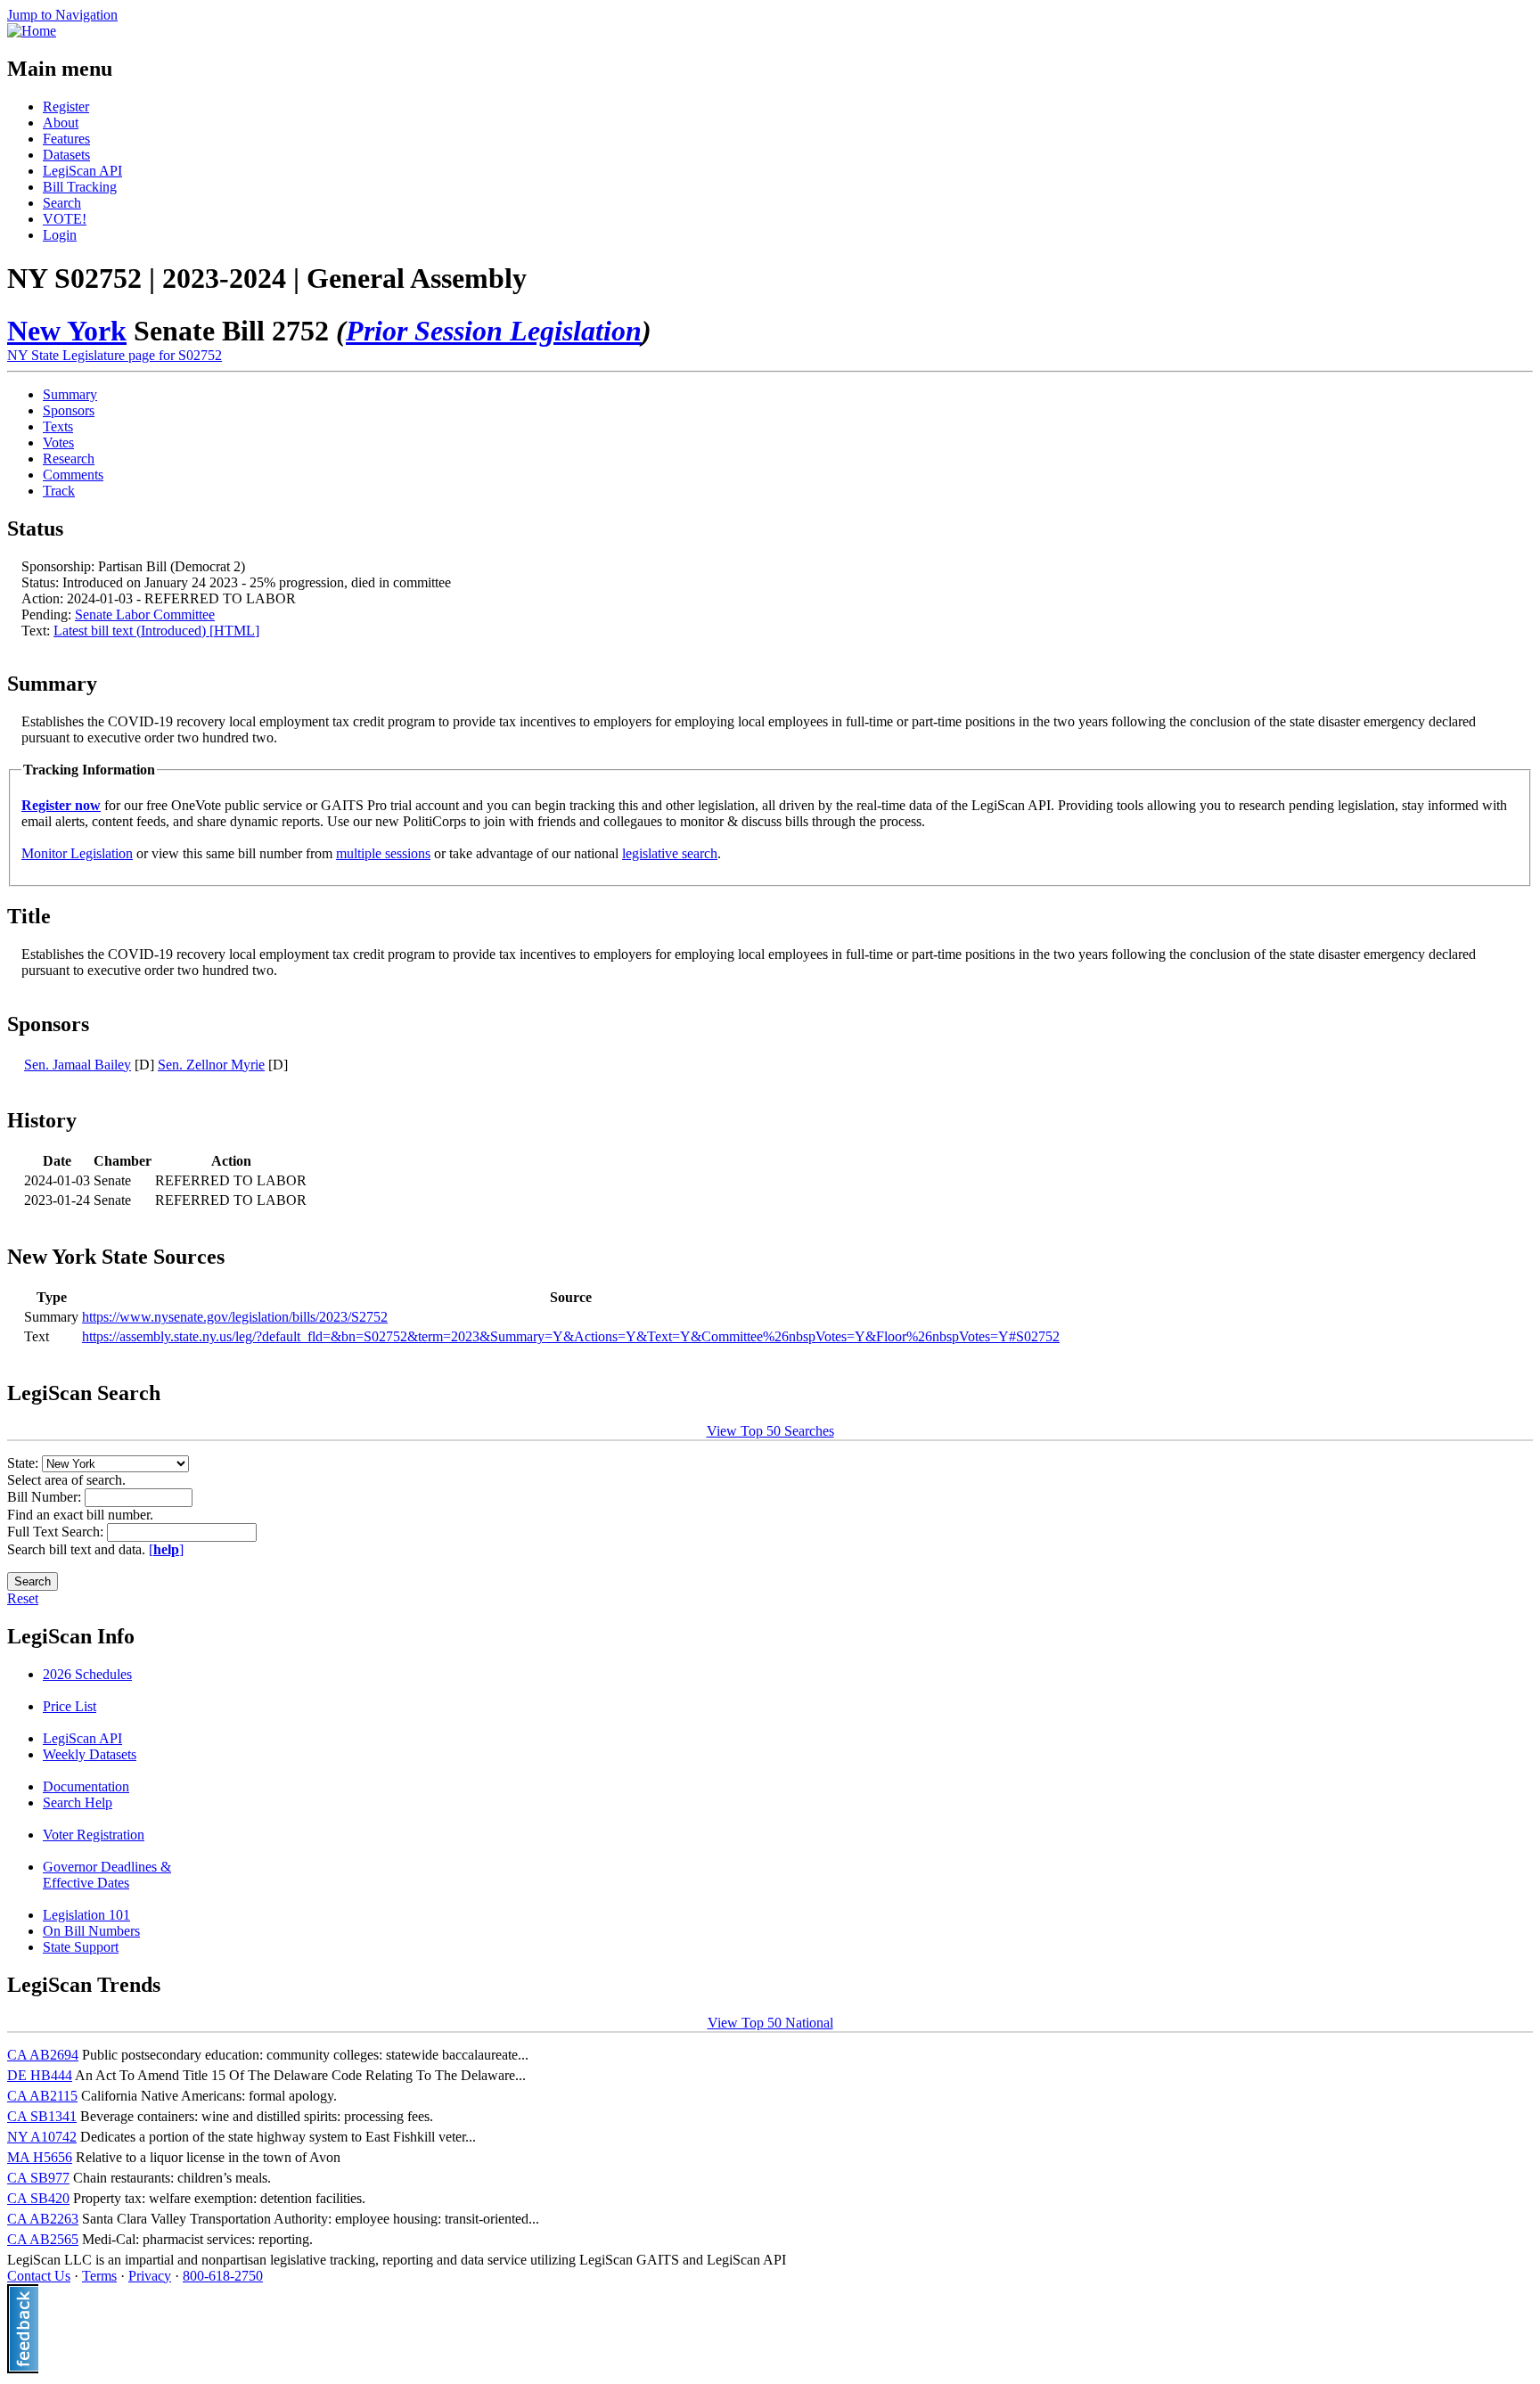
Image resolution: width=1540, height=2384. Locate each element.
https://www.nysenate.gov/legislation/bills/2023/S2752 (235, 1317)
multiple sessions (383, 853)
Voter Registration (94, 1835)
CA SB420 (38, 2198)
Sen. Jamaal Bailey (78, 1065)
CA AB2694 (43, 2055)
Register (66, 107)
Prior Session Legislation (494, 331)
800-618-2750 (223, 2276)
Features (66, 139)
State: (25, 1463)
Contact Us (39, 2276)
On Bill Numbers (91, 1931)
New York (67, 331)
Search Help (78, 1802)
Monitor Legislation (77, 853)
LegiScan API (82, 171)
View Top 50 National (770, 2023)
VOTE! (65, 219)
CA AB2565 (43, 2239)
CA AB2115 (42, 2096)
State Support (81, 1947)
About (61, 123)
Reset (23, 1598)
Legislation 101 (86, 1915)
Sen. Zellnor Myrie (211, 1065)
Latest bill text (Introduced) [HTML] (156, 631)
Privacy (150, 2276)
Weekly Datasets (90, 1754)
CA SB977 (38, 2178)
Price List (70, 1706)
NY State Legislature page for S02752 (115, 355)
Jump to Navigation (62, 15)
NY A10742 (42, 2137)
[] (166, 1549)
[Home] (32, 31)
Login (60, 235)
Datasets (66, 155)
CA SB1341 (42, 2116)
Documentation (86, 1786)
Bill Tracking (80, 187)
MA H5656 (40, 2157)
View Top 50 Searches (770, 1431)
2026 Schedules (87, 1674)
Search (62, 203)
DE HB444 (40, 2075)
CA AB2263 (43, 2219)
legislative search (670, 853)
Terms (99, 2276)
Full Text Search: (57, 1532)
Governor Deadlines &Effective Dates (107, 1875)
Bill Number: (46, 1497)
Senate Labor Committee (145, 614)
